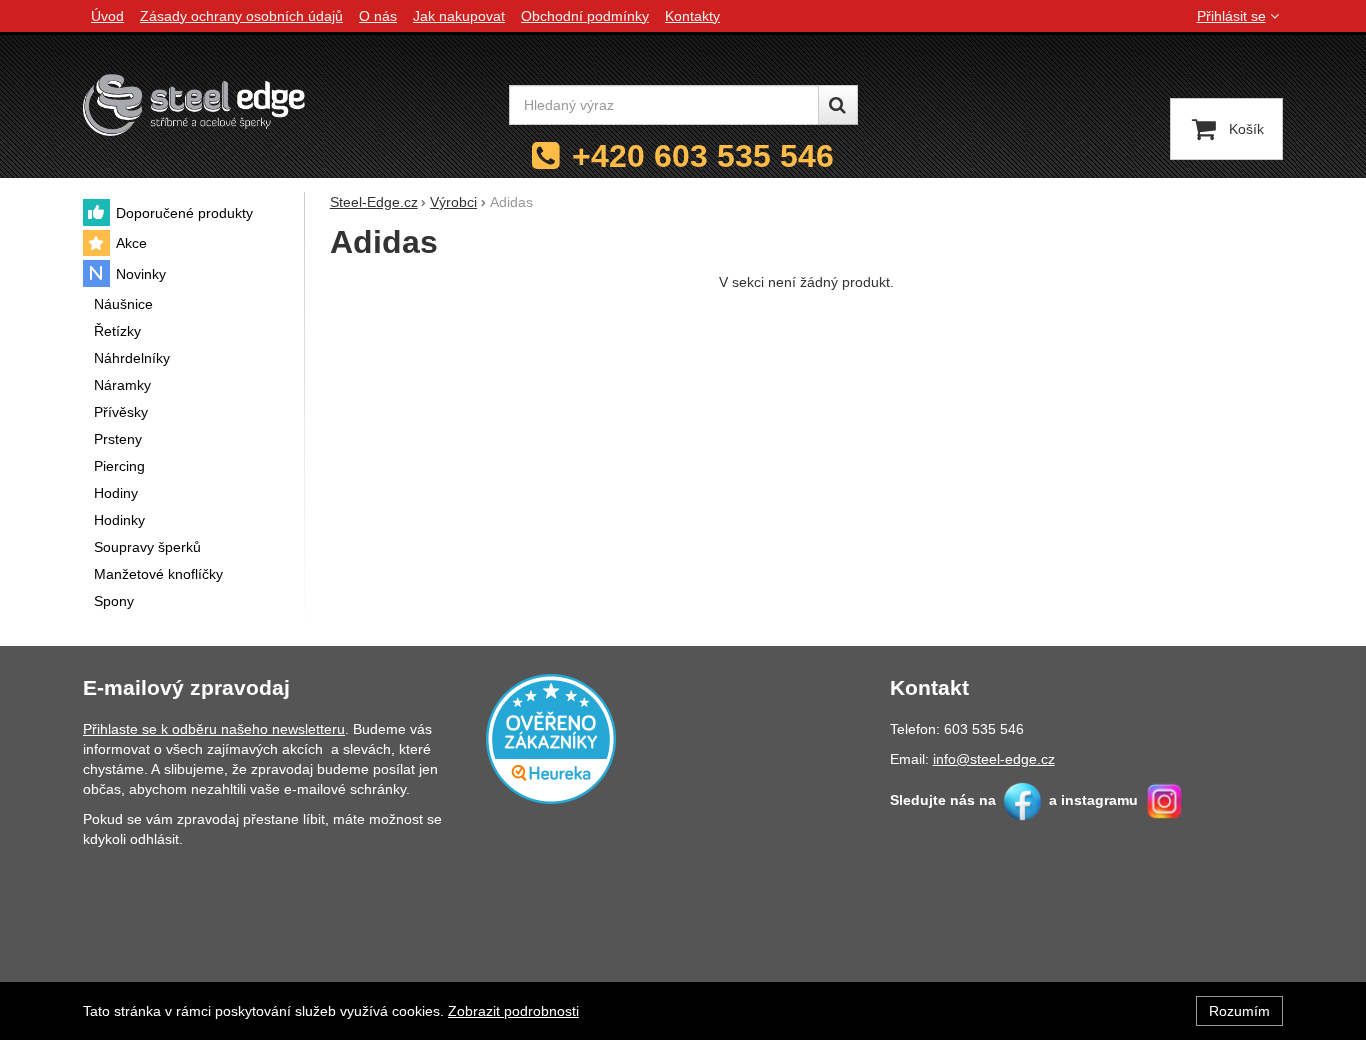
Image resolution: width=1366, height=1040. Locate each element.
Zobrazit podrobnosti (513, 1011)
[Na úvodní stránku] (194, 104)
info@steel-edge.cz (994, 759)
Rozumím (1239, 1011)
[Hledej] (838, 105)
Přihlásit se (1231, 16)
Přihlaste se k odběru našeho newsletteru (214, 729)
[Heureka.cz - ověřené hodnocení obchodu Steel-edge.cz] (551, 737)
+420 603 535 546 (703, 156)
